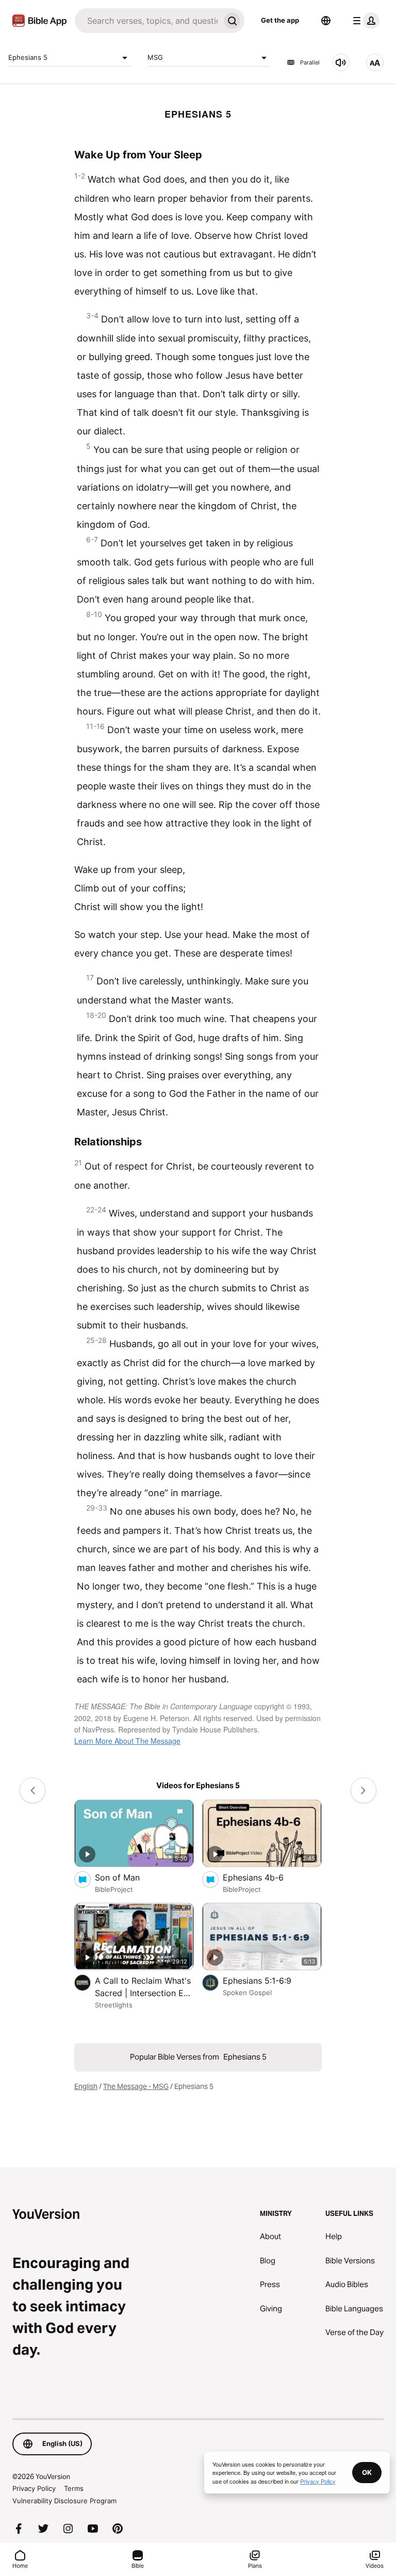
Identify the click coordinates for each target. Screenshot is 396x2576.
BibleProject (114, 1889)
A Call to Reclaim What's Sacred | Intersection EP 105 (143, 1987)
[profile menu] (364, 21)
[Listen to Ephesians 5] (341, 62)
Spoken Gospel (247, 1992)
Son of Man (128, 1877)
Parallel (310, 62)
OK (367, 2472)
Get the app (280, 20)
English (86, 2086)
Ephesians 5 (28, 57)
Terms (74, 2488)
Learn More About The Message (127, 1741)
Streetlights (114, 2005)
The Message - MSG (136, 2086)
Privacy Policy (34, 2488)
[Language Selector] (326, 21)
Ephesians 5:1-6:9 (267, 1980)
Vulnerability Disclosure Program (64, 2501)
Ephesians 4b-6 (264, 1877)
